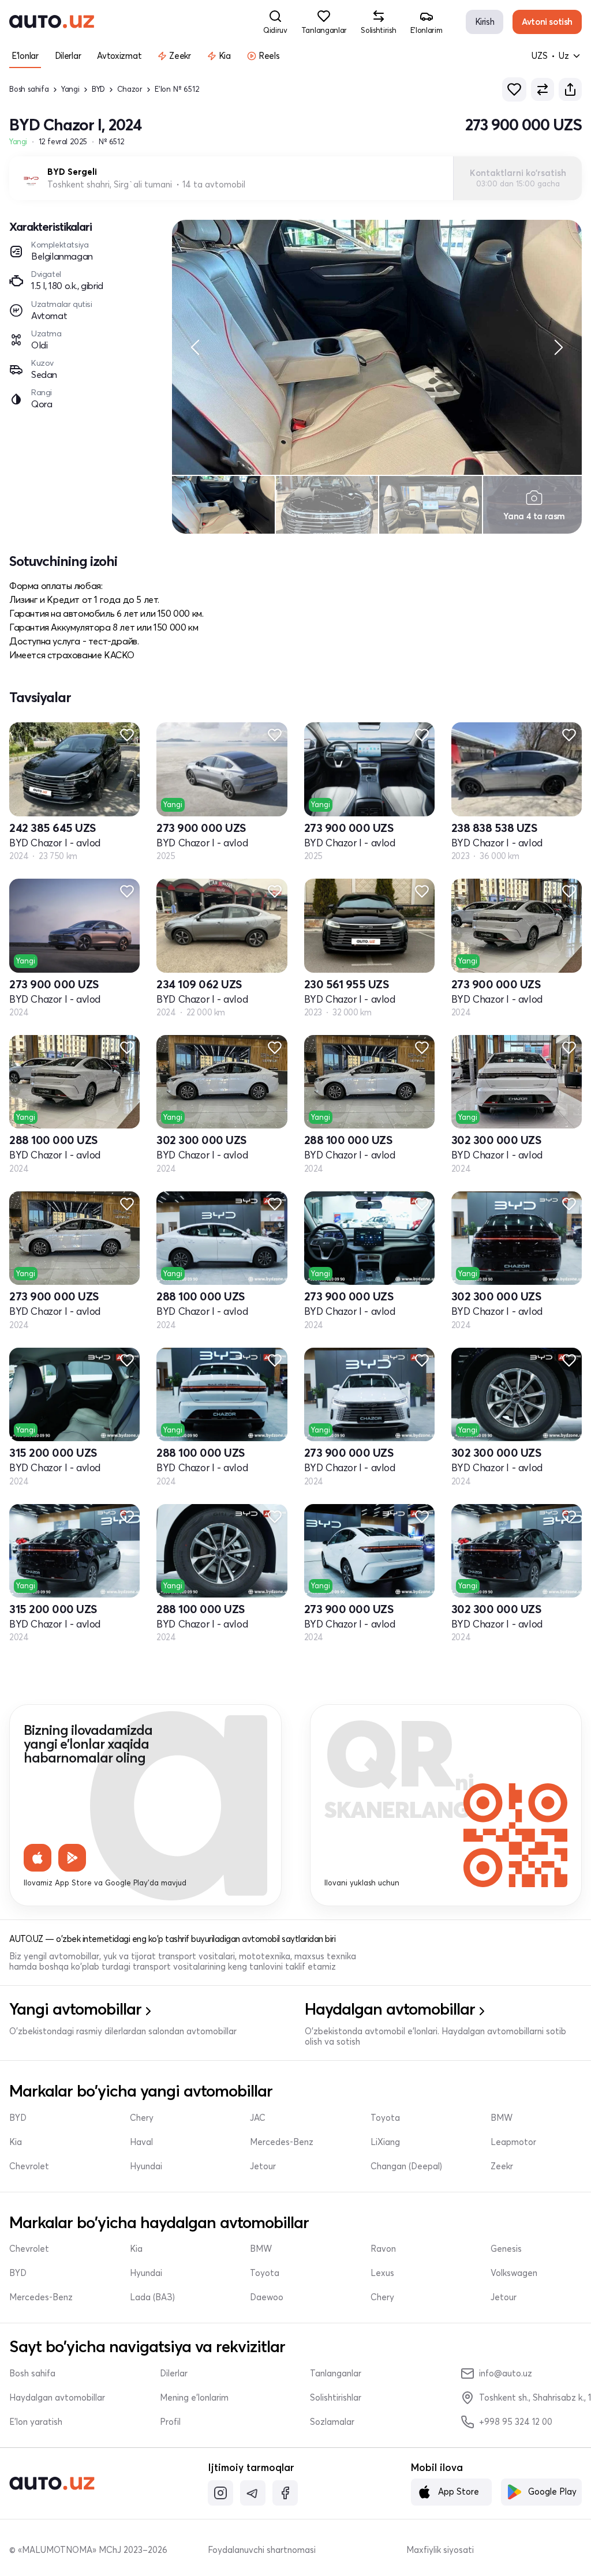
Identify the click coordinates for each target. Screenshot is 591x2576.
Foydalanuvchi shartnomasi (262, 2550)
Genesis (506, 2249)
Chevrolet (29, 2166)
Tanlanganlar (336, 2373)
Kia (16, 2142)
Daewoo (267, 2297)
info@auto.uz (506, 2373)
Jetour (263, 2166)
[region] (377, 347)
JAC (258, 2118)
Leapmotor (513, 2142)
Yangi (70, 89)
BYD (98, 89)
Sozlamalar (332, 2422)
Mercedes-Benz (282, 2142)
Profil (170, 2422)
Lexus (382, 2273)
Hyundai (146, 2166)
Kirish (485, 22)
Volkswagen (514, 2273)
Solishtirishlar (336, 2398)
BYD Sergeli (72, 172)
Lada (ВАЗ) (152, 2297)
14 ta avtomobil (214, 185)
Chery (142, 2118)
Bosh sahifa (29, 89)
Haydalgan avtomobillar (57, 2398)
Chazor (130, 89)
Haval (141, 2142)
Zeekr (502, 2166)
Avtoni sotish (547, 22)
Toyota (385, 2118)
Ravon (383, 2249)
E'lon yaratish (36, 2422)
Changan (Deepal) (406, 2166)
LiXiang (385, 2142)
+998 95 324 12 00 (516, 2422)
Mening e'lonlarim (194, 2398)
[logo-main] (52, 22)
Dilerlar (174, 2373)
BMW (502, 2118)
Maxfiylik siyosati (440, 2550)
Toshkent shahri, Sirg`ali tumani (110, 184)
